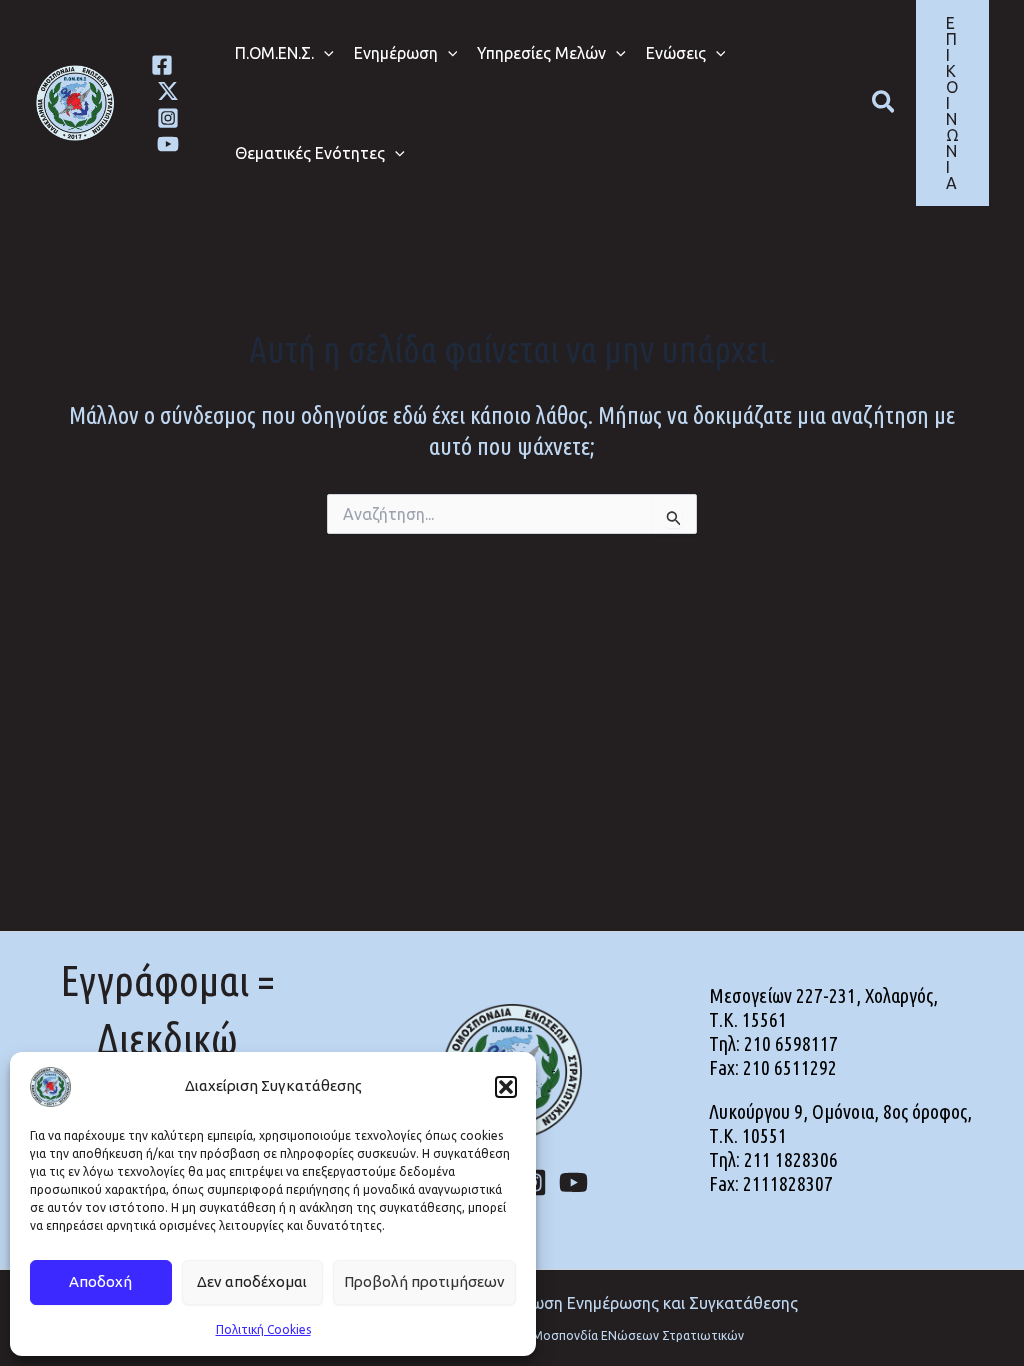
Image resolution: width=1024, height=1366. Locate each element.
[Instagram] (168, 118)
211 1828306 (791, 1159)
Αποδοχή (100, 1281)
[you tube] (168, 144)
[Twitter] (168, 91)
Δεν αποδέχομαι (252, 1281)
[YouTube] (573, 1182)
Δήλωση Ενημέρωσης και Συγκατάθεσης (651, 1303)
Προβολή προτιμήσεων (424, 1281)
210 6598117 (791, 1043)
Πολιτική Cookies (263, 1329)
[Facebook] (162, 65)
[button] (506, 1087)
